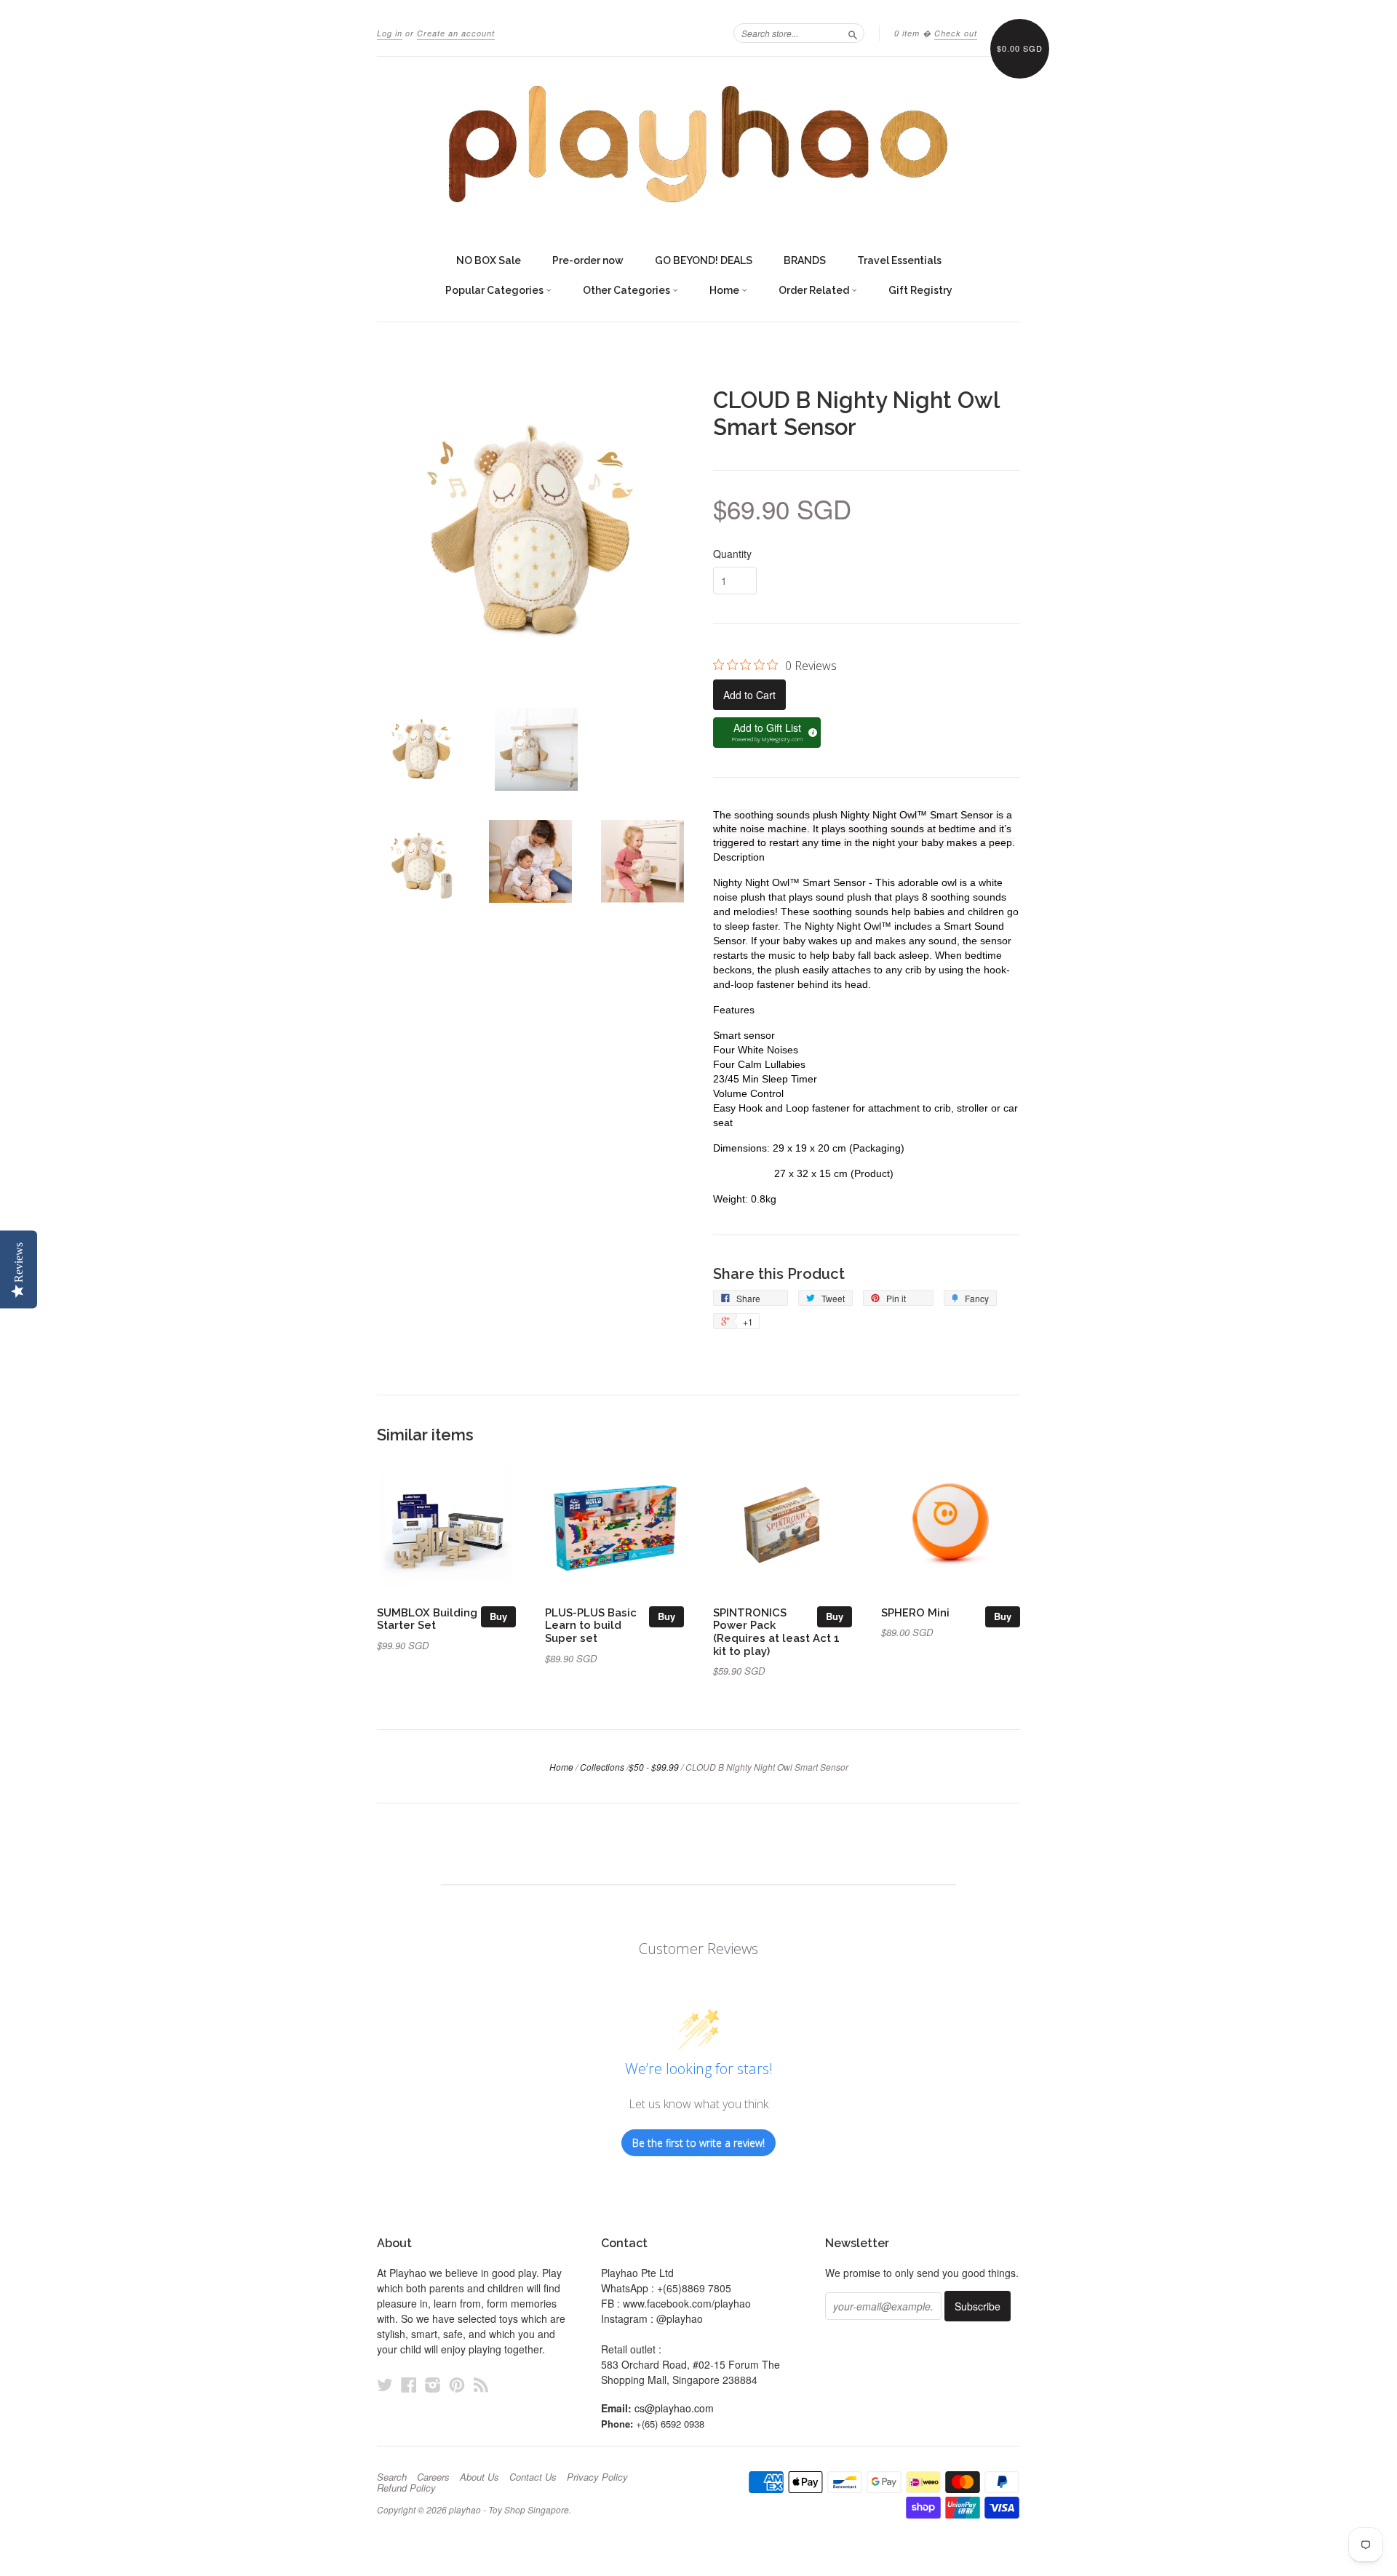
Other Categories (628, 290)
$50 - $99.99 (654, 1767)
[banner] (698, 144)
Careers (433, 2477)
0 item (907, 33)
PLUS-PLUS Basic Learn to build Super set (591, 1626)
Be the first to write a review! (698, 2143)
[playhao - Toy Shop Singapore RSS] (481, 2384)
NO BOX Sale (489, 260)
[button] (767, 733)
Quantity (732, 554)
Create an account (456, 33)
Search (392, 2477)
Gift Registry (920, 290)
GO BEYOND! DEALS (704, 260)
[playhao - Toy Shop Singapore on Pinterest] (457, 2384)
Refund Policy (406, 2488)
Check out (956, 33)
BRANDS (805, 260)
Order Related (815, 290)
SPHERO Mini (915, 1612)
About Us (479, 2477)
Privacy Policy (597, 2477)
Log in (390, 33)
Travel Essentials (899, 260)
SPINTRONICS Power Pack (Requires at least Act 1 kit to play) (776, 1632)
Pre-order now (588, 260)
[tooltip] (811, 730)
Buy (498, 1616)
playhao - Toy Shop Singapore (509, 2509)
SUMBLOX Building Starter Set (427, 1619)
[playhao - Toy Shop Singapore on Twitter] (385, 2384)
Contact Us (533, 2477)
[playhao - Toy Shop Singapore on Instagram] (433, 2384)
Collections (602, 1767)
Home (725, 290)
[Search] (853, 33)
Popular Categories (495, 290)
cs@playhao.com (674, 2408)
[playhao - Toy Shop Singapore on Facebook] (409, 2384)
